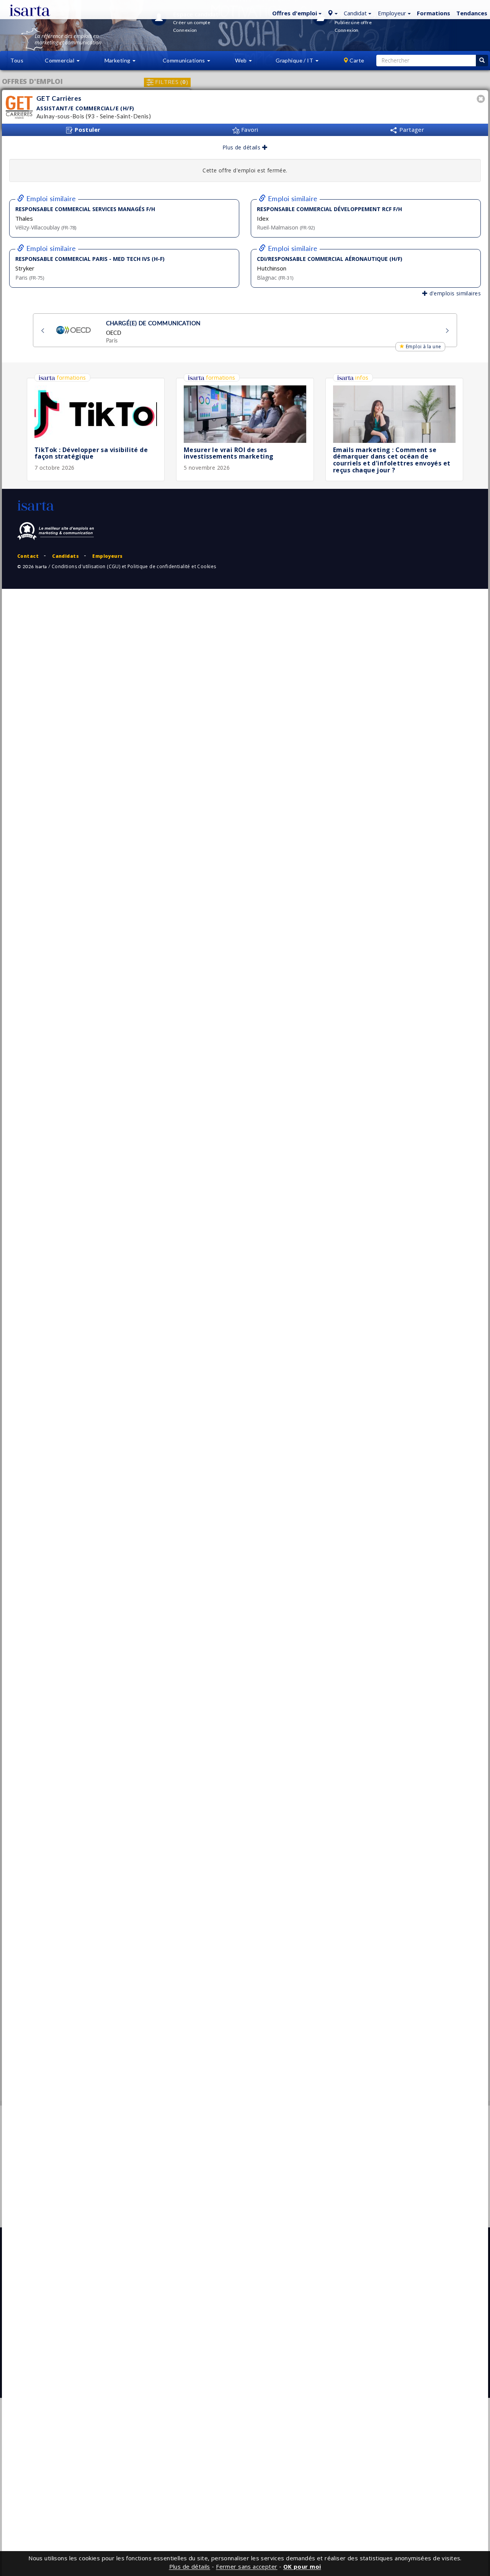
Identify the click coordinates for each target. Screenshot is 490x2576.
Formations (434, 13)
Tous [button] (17, 60)
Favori (249, 129)
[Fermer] (482, 100)
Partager (411, 129)
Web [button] (242, 60)
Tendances (472, 13)
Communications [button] (185, 60)
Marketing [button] (118, 60)
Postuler (87, 129)
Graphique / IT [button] (295, 60)
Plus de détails (242, 147)
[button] (296, 13)
